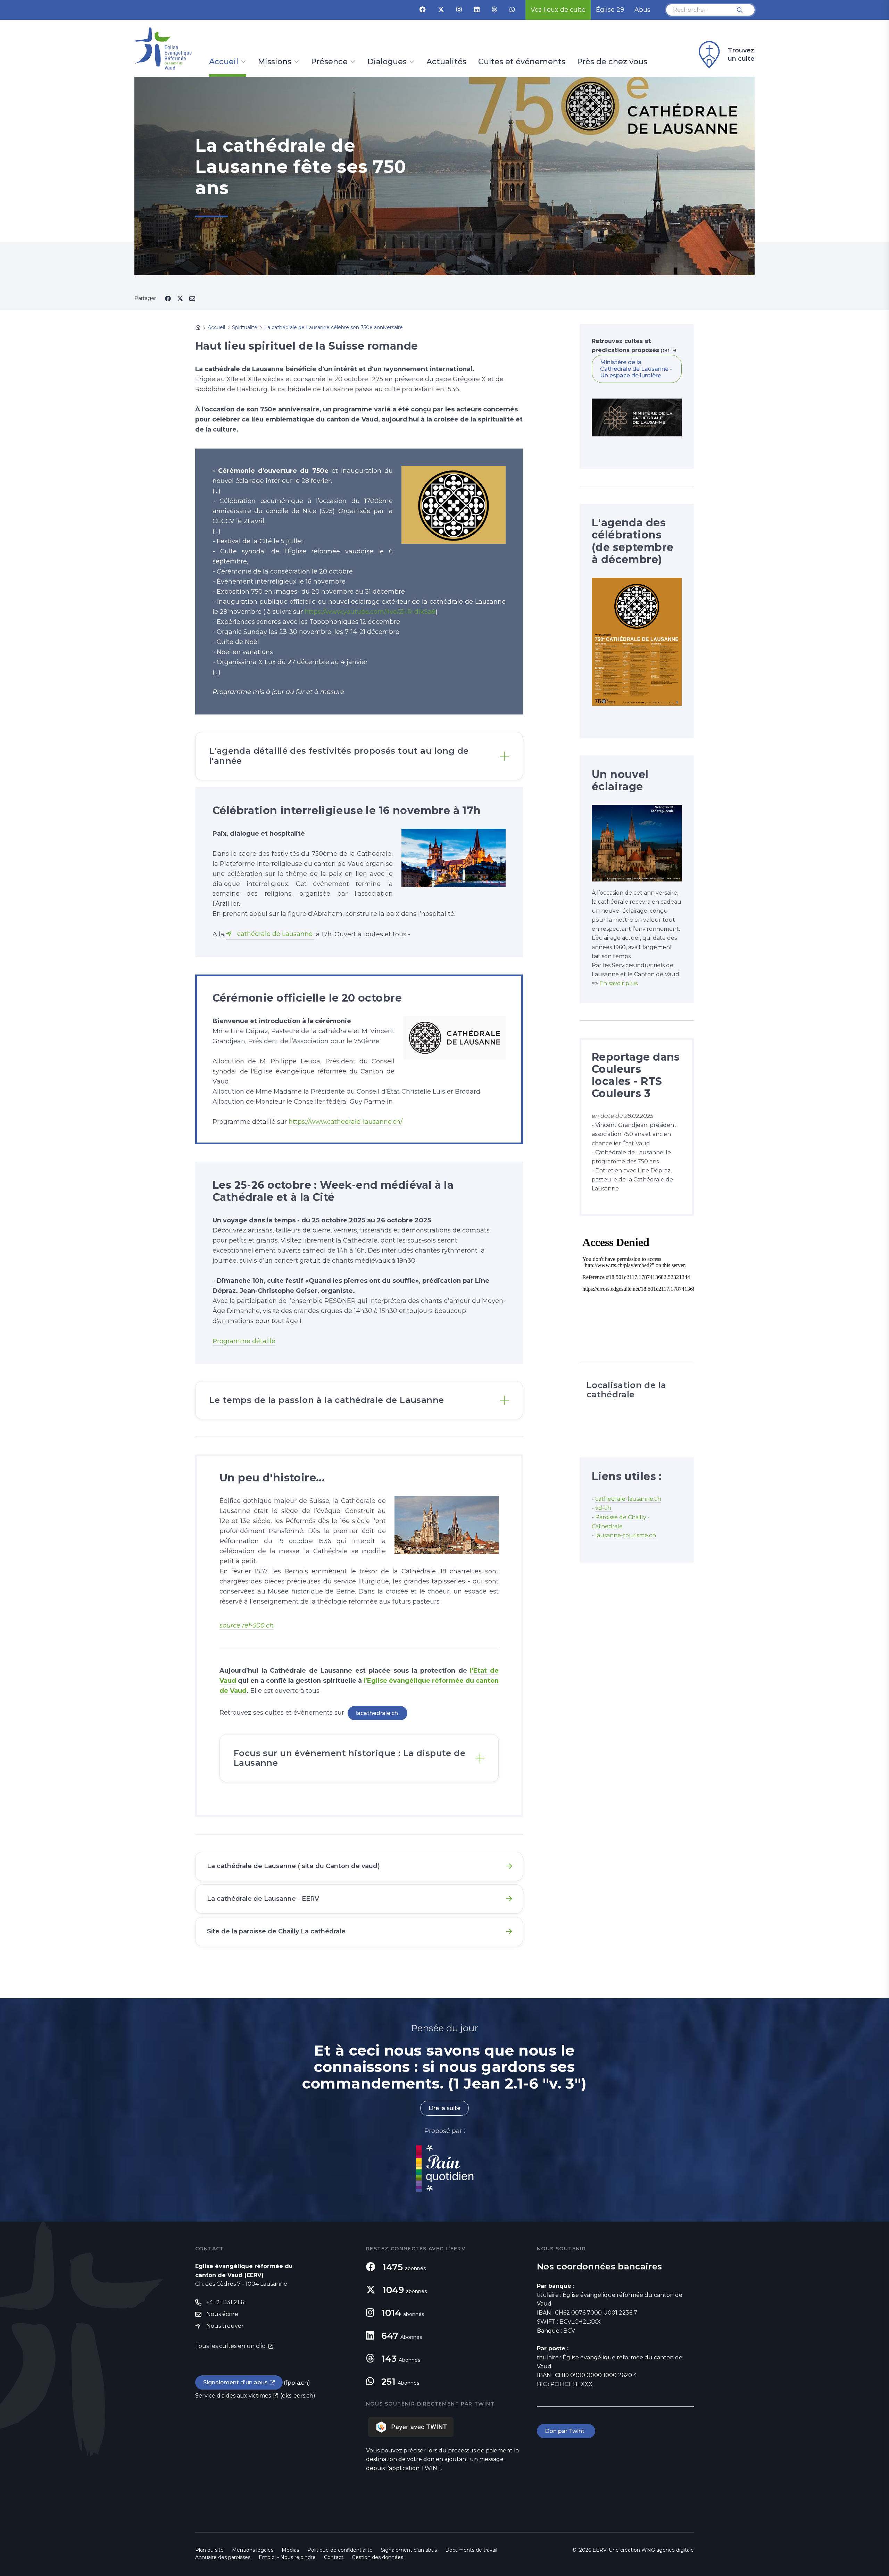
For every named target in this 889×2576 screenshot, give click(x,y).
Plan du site (209, 2550)
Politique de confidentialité (340, 2550)
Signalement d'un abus (235, 2382)
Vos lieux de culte (558, 10)
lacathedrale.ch (377, 1713)
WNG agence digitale (668, 2550)
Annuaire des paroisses (223, 2557)
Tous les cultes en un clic (231, 2346)
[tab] (359, 756)
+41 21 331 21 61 (226, 2302)
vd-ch (604, 1508)
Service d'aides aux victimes (233, 2396)
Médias (290, 2550)
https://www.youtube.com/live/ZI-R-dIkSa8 (370, 612)
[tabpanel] (444, 176)
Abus (642, 10)
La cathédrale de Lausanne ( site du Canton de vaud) (293, 1866)
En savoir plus (619, 983)
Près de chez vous (612, 62)
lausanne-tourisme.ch (626, 1535)
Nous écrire (222, 2314)
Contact (334, 2557)
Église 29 (610, 10)
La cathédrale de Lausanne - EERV (263, 1899)
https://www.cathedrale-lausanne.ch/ (346, 1122)
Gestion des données (377, 2557)
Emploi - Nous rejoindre (287, 2557)
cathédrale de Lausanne (276, 934)
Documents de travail (471, 2550)
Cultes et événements (522, 62)
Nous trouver (225, 2326)
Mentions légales (253, 2550)
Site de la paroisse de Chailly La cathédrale (276, 1931)
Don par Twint (566, 2431)
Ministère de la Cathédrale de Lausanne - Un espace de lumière (636, 369)
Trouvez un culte (741, 55)
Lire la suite (444, 2108)
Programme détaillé (244, 1341)
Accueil (224, 62)
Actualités (446, 62)
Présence (329, 62)
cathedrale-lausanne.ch (628, 1499)
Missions (275, 62)
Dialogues (387, 62)
